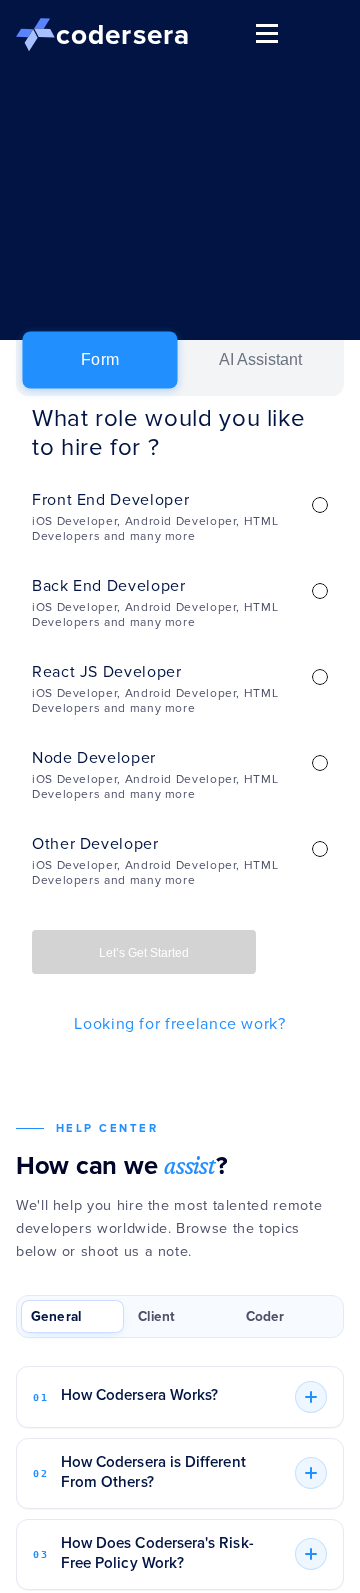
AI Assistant (260, 359)
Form (100, 359)
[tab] (72, 1316)
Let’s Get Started (144, 953)
